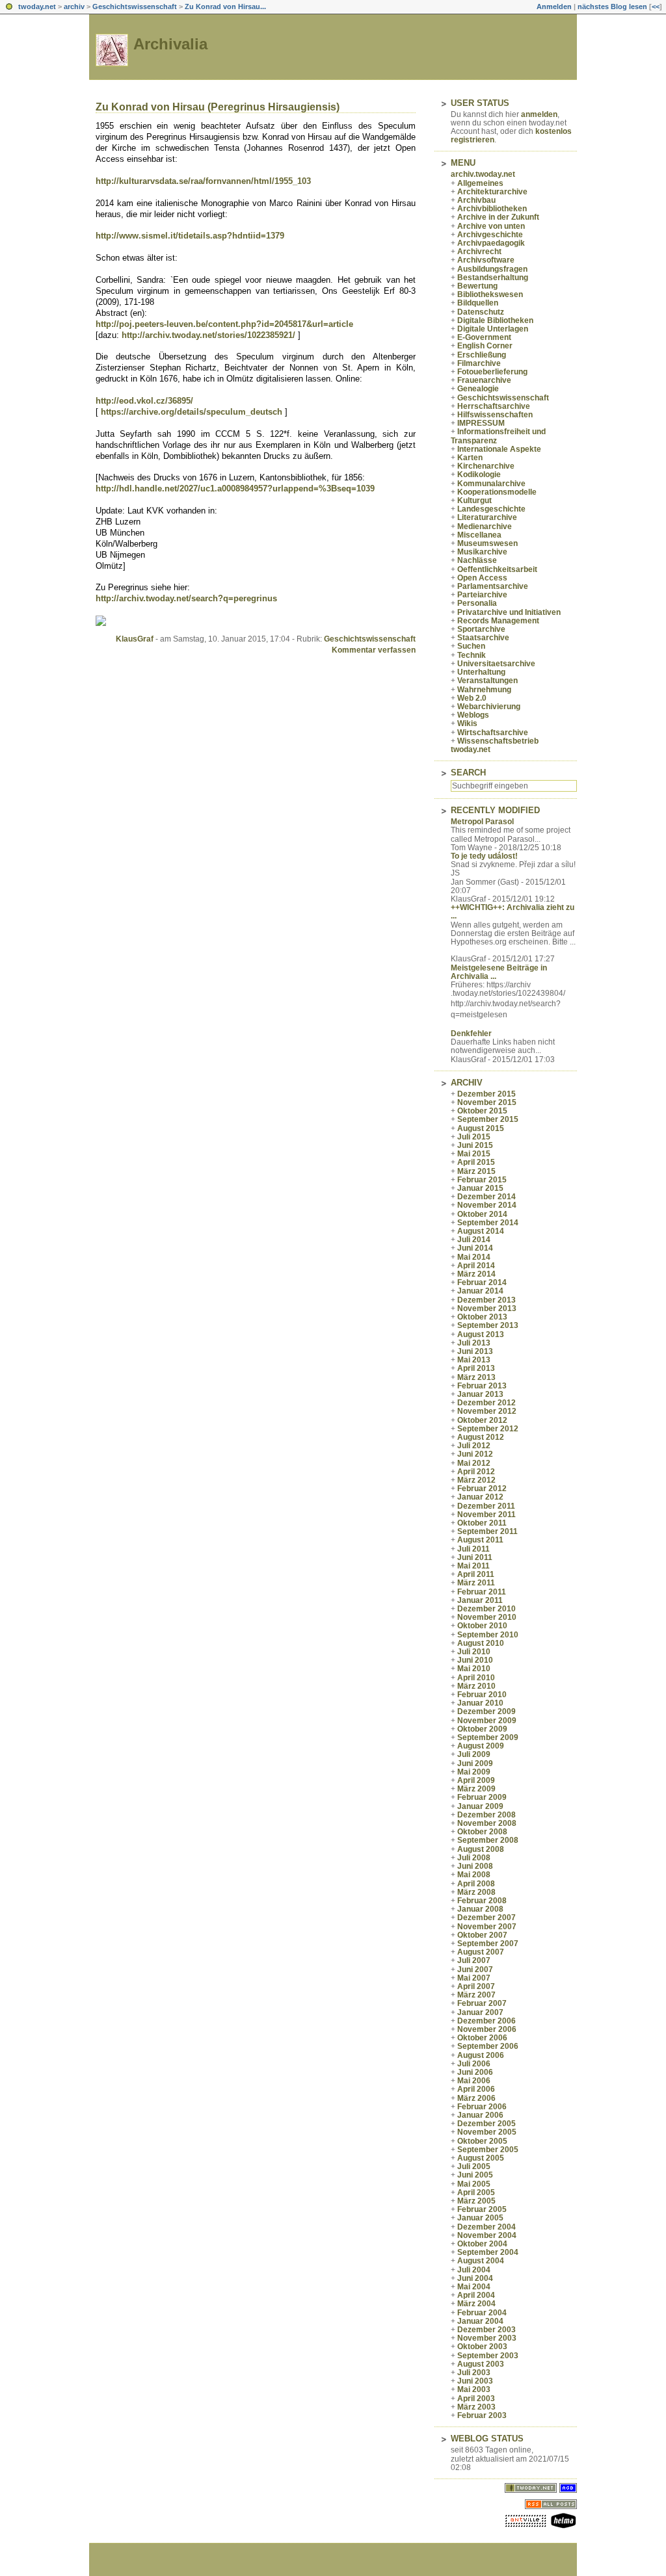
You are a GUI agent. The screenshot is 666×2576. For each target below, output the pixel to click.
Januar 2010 (480, 1703)
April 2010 (476, 1678)
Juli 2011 (473, 1549)
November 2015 (487, 1102)
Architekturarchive (492, 192)
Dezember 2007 (486, 1918)
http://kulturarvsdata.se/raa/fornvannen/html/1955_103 (203, 181)
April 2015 (476, 1162)
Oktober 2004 (482, 2244)
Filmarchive (479, 363)
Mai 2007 (474, 1978)
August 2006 (481, 2055)
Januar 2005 (480, 2218)
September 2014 (488, 1223)
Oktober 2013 (482, 1317)
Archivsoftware (486, 260)
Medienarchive (485, 527)
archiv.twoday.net (483, 174)
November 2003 (487, 2338)
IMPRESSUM (481, 423)
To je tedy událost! (484, 856)
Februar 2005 (482, 2209)
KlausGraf (135, 639)
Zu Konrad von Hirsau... (225, 7)
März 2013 (476, 1377)
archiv (74, 7)
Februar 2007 (482, 2003)
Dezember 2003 (486, 2330)
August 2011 (480, 1540)
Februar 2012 (482, 1489)
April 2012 (476, 1472)
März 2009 (476, 1789)
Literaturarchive (487, 517)
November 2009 (487, 1721)
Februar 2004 (482, 2313)
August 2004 (481, 2261)
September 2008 (488, 1840)
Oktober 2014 (482, 1214)
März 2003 (476, 2407)
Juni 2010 (475, 1660)
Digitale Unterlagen (493, 329)
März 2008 (476, 1892)
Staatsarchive (483, 638)
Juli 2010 (474, 1652)
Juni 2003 (475, 2381)
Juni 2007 (475, 1970)
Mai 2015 (474, 1154)
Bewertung (477, 286)
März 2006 (476, 2098)
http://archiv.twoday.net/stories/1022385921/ (208, 335)
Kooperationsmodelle (497, 492)
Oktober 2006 (482, 2038)
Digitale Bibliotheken (495, 320)
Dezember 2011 (486, 1506)
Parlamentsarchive (493, 586)
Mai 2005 (474, 2184)
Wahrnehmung (484, 690)
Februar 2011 (482, 1592)
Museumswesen (487, 543)
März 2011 (476, 1583)
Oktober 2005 (482, 2141)
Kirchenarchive (486, 466)
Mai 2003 (474, 2389)
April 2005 (476, 2192)
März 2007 (476, 1995)
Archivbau (476, 200)
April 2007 (476, 1986)
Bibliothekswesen (490, 294)
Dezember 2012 (486, 1403)
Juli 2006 (474, 2064)
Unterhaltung (481, 672)
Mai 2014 (474, 1257)
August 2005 (481, 2158)
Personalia (477, 603)
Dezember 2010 (486, 1609)
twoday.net (37, 7)
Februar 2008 (482, 1901)
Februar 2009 (482, 1797)
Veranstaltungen (487, 681)
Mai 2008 (474, 1875)
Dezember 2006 (486, 2021)
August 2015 (481, 1128)
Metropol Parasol (482, 822)
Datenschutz (481, 312)
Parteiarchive (482, 595)
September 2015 (488, 1119)
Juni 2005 (475, 2175)
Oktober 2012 (482, 1420)
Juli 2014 (474, 1240)
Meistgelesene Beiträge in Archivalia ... (499, 972)
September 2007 (488, 1944)
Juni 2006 (475, 2072)
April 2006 (476, 2089)
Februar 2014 (482, 1282)
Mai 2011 (473, 1566)
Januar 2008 (480, 1909)
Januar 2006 (480, 2115)
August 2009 (481, 1746)
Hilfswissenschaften (495, 415)
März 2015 (476, 1171)
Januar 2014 (480, 1291)
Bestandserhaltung (493, 278)
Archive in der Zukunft (498, 217)
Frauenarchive (484, 380)
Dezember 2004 (486, 2227)
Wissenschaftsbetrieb (498, 741)
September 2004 (488, 2252)
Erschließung (482, 355)
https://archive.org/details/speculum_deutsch (192, 412)
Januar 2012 (480, 1497)
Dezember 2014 (486, 1197)
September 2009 (488, 1737)
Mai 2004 (474, 2287)
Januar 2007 (480, 2012)
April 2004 (476, 2295)
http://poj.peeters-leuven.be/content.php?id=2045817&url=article (224, 324)
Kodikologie (479, 475)
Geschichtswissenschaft (135, 7)
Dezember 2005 (486, 2124)
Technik (472, 655)
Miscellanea (479, 535)
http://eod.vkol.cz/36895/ (144, 401)
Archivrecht (479, 252)
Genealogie (478, 389)
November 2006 (487, 2029)
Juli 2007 (474, 1960)
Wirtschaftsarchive (493, 733)
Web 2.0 (472, 698)
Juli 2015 (474, 1137)
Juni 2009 (475, 1763)
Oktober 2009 (482, 1729)
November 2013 (487, 1308)
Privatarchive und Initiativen (509, 612)
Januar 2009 (480, 1806)
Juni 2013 (475, 1351)
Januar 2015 (480, 1188)
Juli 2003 (474, 2373)
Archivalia (170, 44)
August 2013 (481, 1334)
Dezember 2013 (486, 1300)
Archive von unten (491, 226)
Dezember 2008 (486, 1815)
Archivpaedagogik (491, 243)
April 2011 (476, 1574)
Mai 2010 (474, 1669)
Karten (470, 458)
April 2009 (476, 1780)
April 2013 (476, 1368)
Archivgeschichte (490, 235)
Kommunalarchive (491, 484)
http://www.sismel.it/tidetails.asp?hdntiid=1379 (190, 236)
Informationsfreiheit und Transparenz (498, 436)
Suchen (471, 646)
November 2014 (487, 1205)
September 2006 (488, 2046)
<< (656, 7)
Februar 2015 (482, 1180)
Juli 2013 (474, 1343)
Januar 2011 (480, 1600)
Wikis (467, 723)
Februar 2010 (482, 1695)
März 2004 (476, 2304)
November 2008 (487, 1823)
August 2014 (481, 1231)
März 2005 (476, 2201)
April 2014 (476, 1266)
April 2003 (476, 2399)
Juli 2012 (474, 1446)
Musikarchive (482, 552)
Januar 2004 (480, 2321)
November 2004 (487, 2235)
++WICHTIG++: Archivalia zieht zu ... (513, 912)
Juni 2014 (475, 1248)
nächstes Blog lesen (612, 7)
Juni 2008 (475, 1866)
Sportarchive (481, 629)
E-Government (484, 337)
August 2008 (481, 1849)
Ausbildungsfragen (492, 269)
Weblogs (473, 715)
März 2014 (476, 1274)
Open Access (482, 578)
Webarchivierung (489, 707)
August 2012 (481, 1437)
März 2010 (476, 1686)
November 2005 (487, 2132)
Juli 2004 (474, 2270)
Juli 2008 (474, 1858)
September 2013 (488, 1325)
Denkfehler (471, 1034)
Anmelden (554, 7)
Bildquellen (478, 303)
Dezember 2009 (486, 1711)
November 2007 (487, 1927)
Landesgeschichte (491, 509)
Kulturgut (474, 501)
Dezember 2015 (486, 1094)
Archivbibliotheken (492, 209)
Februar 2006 (482, 2107)
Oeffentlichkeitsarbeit (497, 569)
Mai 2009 (474, 1772)
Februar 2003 (482, 2415)
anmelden (539, 114)
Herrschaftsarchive (494, 406)
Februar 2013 (482, 1386)
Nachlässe (477, 560)
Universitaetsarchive (496, 664)
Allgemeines (480, 183)
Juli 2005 (474, 2166)
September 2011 (487, 1531)
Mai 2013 (474, 1360)
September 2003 (488, 2356)
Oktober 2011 (482, 1523)
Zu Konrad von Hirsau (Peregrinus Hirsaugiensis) (218, 107)
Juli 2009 (474, 1754)
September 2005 (488, 2150)
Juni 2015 (475, 1145)
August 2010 (481, 1643)
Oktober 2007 (482, 1935)
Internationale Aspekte (499, 449)
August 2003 (481, 2364)
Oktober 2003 (482, 2347)
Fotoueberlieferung (492, 372)
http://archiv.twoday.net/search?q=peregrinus (186, 598)
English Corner (485, 346)
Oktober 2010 (482, 1626)
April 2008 (476, 1884)
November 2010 (487, 1617)
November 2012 (487, 1411)
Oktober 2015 (482, 1111)
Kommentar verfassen (374, 650)
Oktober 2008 (482, 1832)
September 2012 (488, 1429)
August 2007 (481, 1952)
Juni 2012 (475, 1454)
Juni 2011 (475, 1557)
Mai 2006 (474, 2081)
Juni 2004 (475, 2278)
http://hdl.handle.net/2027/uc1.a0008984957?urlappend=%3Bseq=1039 (235, 488)
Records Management (498, 621)
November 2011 (486, 1515)
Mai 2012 (474, 1463)
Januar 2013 (480, 1394)
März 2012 (476, 1480)
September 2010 (488, 1635)
